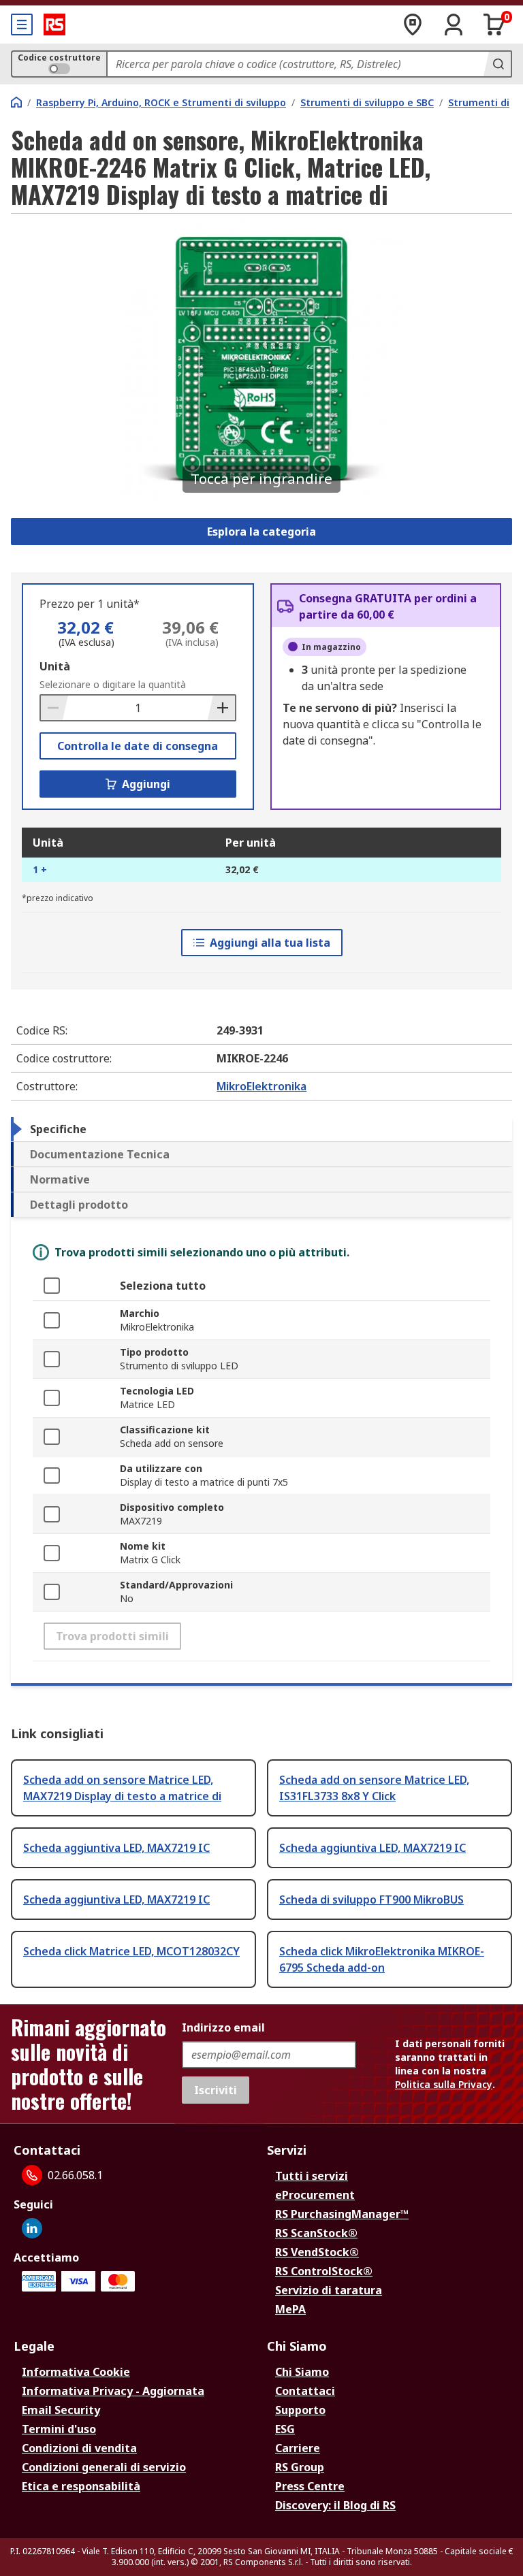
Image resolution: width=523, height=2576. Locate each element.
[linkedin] (32, 2228)
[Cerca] (497, 64)
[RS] (54, 25)
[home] (16, 102)
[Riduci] (54, 708)
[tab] (261, 1129)
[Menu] (22, 25)
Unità (55, 666)
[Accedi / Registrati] (454, 25)
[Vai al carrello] (494, 25)
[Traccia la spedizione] (413, 25)
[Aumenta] (221, 708)
